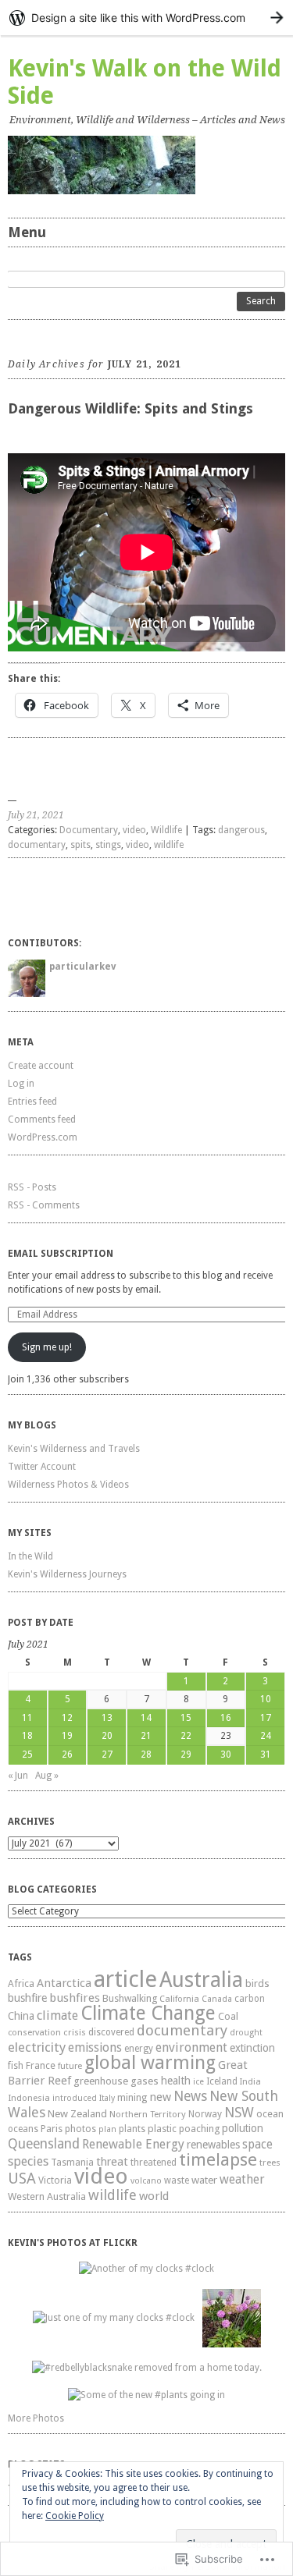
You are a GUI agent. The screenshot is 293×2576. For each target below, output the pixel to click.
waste (177, 2180)
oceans (23, 2129)
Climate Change (148, 2013)
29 (186, 1755)
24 (266, 1736)
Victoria (55, 2180)
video (134, 830)
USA (22, 2179)
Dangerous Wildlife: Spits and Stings (130, 408)
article (125, 1979)
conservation (34, 2033)
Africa (21, 1983)
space (257, 2145)
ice (198, 2082)
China (21, 2016)
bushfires (75, 1998)
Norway (205, 2114)
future (70, 2066)
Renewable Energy (133, 2144)
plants (132, 2129)
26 (67, 1755)
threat (112, 2161)
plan (107, 2129)
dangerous (241, 830)
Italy (107, 2098)
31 (266, 1755)
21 (146, 1736)
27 (107, 1755)
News (190, 2096)
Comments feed (42, 1119)
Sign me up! (47, 1347)
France (41, 2065)
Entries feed (32, 1102)
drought (246, 2033)
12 (67, 1718)
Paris (52, 2129)
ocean (270, 2114)
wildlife (169, 845)
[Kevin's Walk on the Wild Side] (146, 165)
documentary (37, 845)
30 (226, 1755)
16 (226, 1718)
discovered (111, 2032)
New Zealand (77, 2114)
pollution (243, 2128)
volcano (146, 2181)
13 (107, 1718)
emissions (95, 2047)
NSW (239, 2112)
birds (257, 1983)
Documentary (89, 830)
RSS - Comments (44, 1205)
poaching (199, 2129)
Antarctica (64, 1983)
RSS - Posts (32, 1187)
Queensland (44, 2144)
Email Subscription (61, 1254)
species (28, 2161)
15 (186, 1718)
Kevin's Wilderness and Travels (74, 1449)
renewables (213, 2145)
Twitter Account (42, 1467)
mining (132, 2097)
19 (67, 1736)
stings (108, 845)
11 (27, 1718)
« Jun (18, 1776)
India (250, 2082)
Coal (228, 2016)
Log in (21, 1084)
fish (16, 2065)
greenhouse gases (116, 2081)
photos (80, 2129)
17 (266, 1718)
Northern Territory (148, 2114)
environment (191, 2047)
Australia (201, 1980)
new (160, 2097)
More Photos (36, 2418)
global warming (150, 2063)
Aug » (47, 1776)
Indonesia (29, 2098)
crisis (75, 2032)
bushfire (27, 1998)
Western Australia (47, 2196)
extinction (252, 2048)
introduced (75, 2098)
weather (242, 2179)
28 (146, 1755)
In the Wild (30, 1556)
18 (27, 1736)
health (176, 2081)
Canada (217, 1999)
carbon (250, 1999)
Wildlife (166, 830)
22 (186, 1736)
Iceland (222, 2081)
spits (80, 845)
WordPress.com (43, 1137)
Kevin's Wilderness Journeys (67, 1574)
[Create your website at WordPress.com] (146, 18)
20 (107, 1736)
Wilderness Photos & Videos (68, 1485)
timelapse (218, 2159)
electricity (37, 2047)
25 (27, 1755)
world (154, 2196)
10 (266, 1699)
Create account (41, 1066)
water (204, 2180)
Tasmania (72, 2163)
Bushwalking (130, 1998)
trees (270, 2163)
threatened (154, 2163)
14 (146, 1718)
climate (57, 2015)
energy (139, 2049)
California (179, 1999)
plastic (162, 2129)
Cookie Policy (75, 2516)
